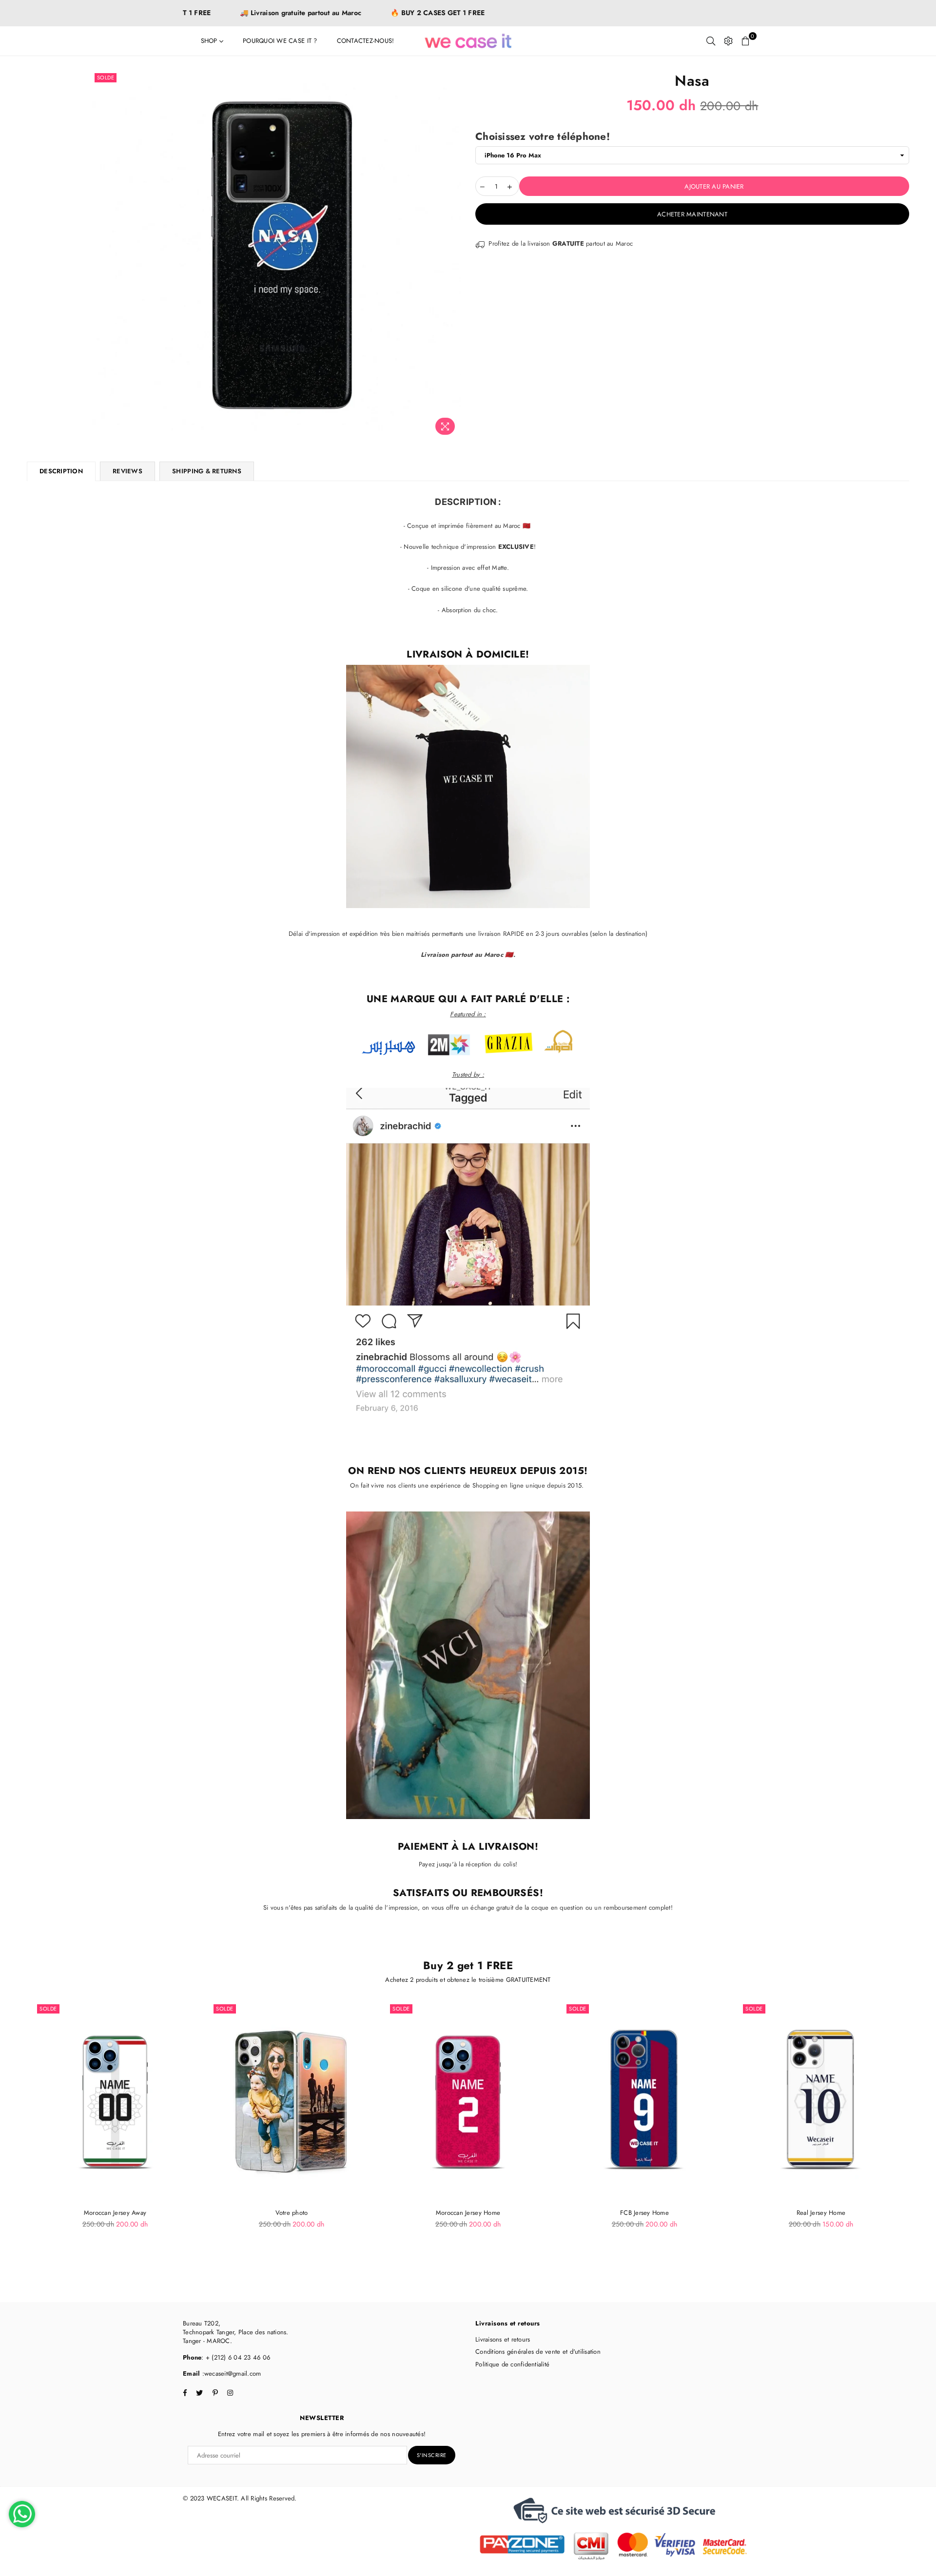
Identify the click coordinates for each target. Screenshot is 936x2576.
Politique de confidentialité (512, 2364)
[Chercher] (711, 41)
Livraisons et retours (503, 2339)
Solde (106, 77)
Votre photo (292, 2213)
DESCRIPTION (61, 471)
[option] (277, 255)
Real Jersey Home (821, 2213)
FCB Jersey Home (644, 2213)
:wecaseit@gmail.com (230, 2373)
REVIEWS (127, 471)
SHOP (210, 41)
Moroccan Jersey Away (115, 2213)
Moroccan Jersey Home (468, 2213)
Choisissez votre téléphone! (543, 137)
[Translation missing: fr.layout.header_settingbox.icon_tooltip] (728, 41)
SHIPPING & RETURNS (207, 471)
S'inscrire (432, 2455)
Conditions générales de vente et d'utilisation (538, 2352)
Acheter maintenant (692, 214)
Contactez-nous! (366, 41)
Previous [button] (16, 2135)
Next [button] (920, 2135)
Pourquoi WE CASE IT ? (280, 41)
